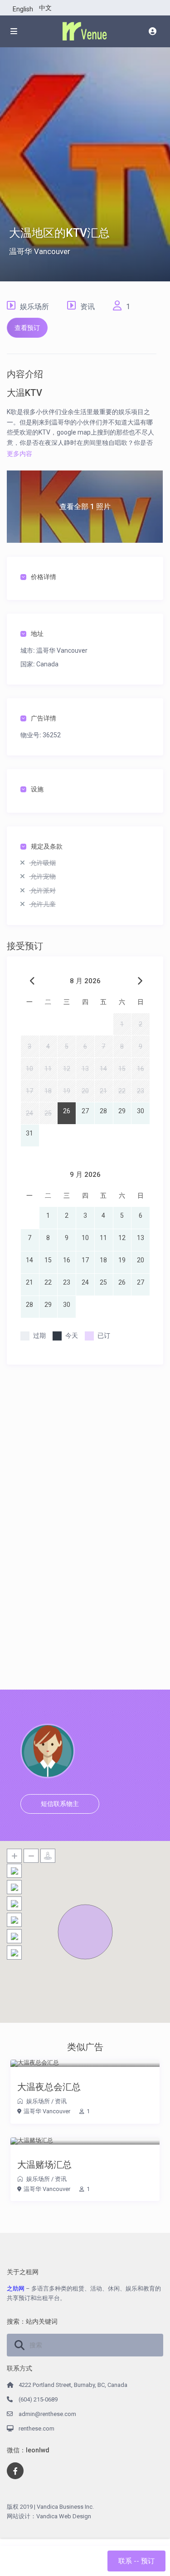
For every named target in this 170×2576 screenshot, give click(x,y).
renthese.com (36, 2428)
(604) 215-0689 (38, 2399)
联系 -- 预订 (136, 2561)
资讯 (87, 307)
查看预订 (27, 328)
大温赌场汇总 (44, 2165)
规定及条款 (47, 846)
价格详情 (44, 577)
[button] (85, 1932)
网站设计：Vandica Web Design (49, 2516)
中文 (45, 8)
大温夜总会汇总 (49, 2087)
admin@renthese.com (47, 2414)
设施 (37, 789)
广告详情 (44, 718)
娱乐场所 (34, 307)
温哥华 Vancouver (40, 251)
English (23, 9)
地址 (37, 634)
